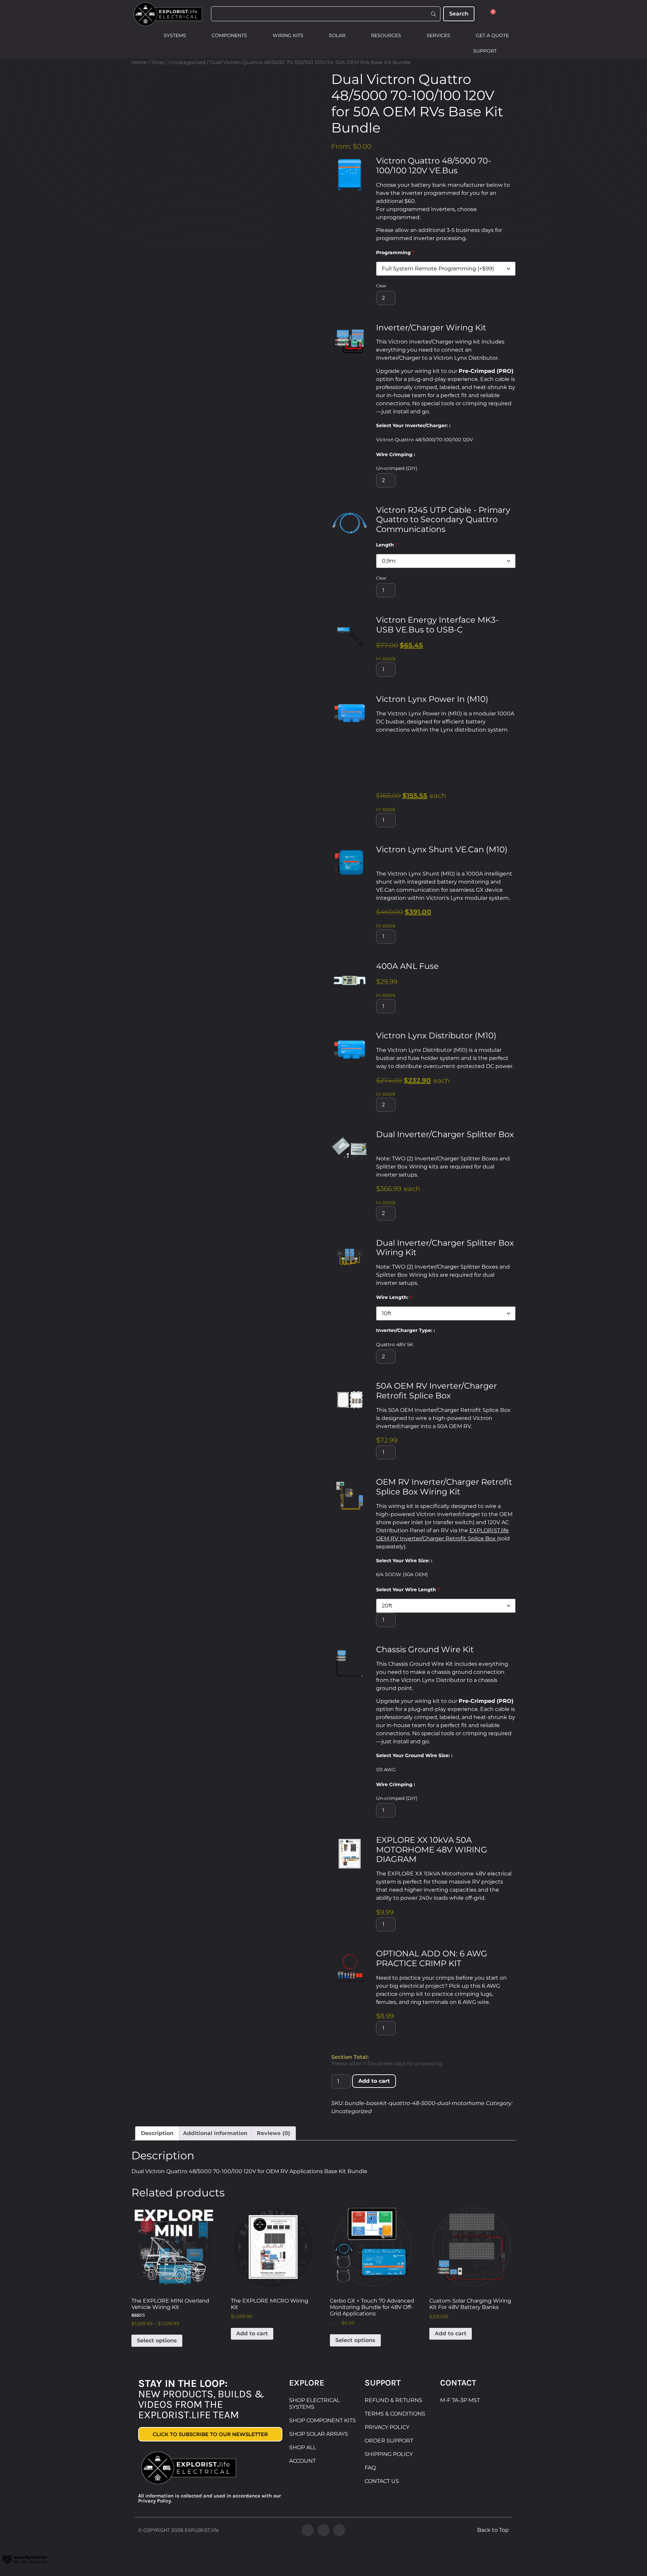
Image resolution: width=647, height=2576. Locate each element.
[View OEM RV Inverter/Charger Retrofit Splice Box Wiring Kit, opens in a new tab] (469, 1492)
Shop (158, 62)
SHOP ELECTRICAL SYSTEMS (314, 2404)
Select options (157, 2341)
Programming (395, 253)
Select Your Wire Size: (404, 1561)
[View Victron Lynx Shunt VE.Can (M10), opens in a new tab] (382, 860)
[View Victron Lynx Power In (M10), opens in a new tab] (497, 699)
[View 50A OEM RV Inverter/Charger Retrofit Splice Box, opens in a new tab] (459, 1396)
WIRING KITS (288, 35)
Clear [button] (381, 286)
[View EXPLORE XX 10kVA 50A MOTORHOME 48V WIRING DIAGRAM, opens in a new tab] (425, 1859)
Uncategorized (187, 62)
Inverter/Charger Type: (405, 1330)
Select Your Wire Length (408, 1590)
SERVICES (438, 35)
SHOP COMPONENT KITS (322, 2420)
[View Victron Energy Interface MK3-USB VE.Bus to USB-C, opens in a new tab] (471, 630)
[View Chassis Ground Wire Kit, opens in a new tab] (482, 1650)
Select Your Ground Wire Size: (414, 1755)
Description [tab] (157, 2133)
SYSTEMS (175, 35)
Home (139, 62)
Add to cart (374, 2081)
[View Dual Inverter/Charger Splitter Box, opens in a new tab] (382, 1144)
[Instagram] (323, 2530)
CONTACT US (382, 2481)
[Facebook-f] (308, 2530)
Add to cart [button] (252, 2333)
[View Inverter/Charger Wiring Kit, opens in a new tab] (495, 328)
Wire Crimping (395, 454)
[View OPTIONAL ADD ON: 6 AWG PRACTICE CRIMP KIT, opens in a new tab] (470, 1964)
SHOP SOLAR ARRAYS (319, 2434)
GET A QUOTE (492, 35)
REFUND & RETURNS (393, 2400)
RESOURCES (386, 35)
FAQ (370, 2468)
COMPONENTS (229, 35)
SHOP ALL (303, 2447)
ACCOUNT (302, 2461)
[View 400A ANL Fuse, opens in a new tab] (447, 966)
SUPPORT (485, 51)
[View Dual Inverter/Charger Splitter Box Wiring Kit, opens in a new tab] (425, 1253)
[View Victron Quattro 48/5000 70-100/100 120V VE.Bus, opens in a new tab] (466, 171)
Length (387, 545)
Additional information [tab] (215, 2133)
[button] (350, 174)
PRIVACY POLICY (387, 2427)
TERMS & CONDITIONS (395, 2414)
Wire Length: (394, 1297)
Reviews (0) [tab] (273, 2133)
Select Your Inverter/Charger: (413, 425)
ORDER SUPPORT (389, 2441)
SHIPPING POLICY (389, 2454)
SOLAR (337, 35)
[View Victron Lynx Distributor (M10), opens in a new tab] (505, 1036)
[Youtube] (339, 2530)
